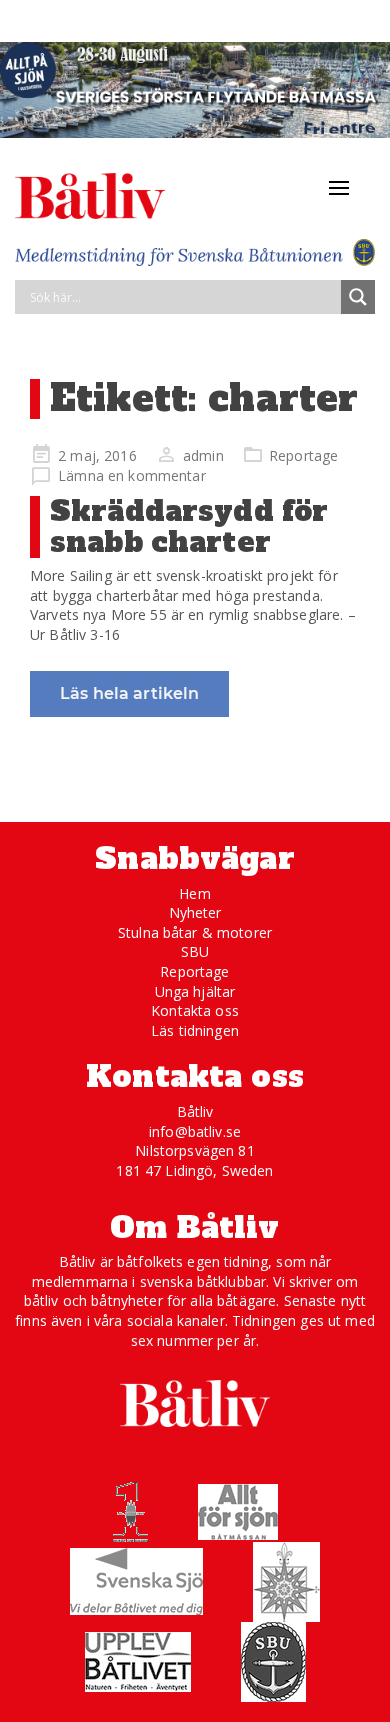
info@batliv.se (195, 1131)
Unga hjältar (195, 991)
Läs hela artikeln (129, 693)
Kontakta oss (195, 1010)
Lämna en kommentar (132, 475)
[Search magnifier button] (358, 297)
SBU (195, 951)
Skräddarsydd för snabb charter (189, 526)
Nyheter (195, 912)
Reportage (303, 455)
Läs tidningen (195, 1030)
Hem (194, 893)
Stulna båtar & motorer (195, 932)
